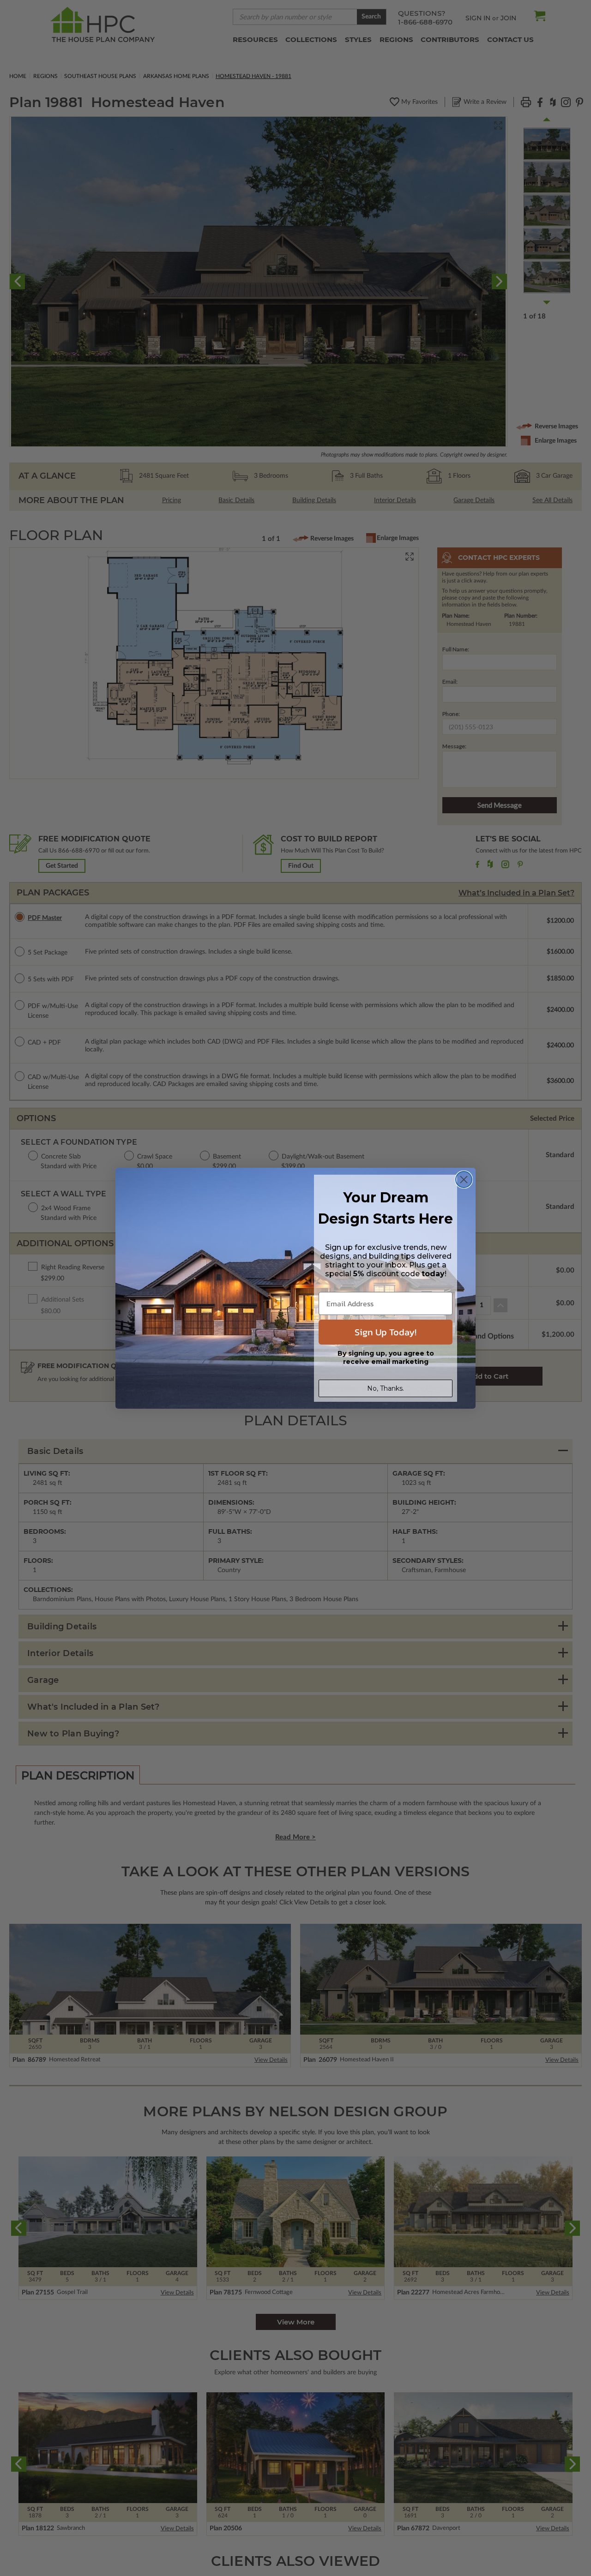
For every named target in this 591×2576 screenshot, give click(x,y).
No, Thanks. (386, 1388)
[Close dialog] (464, 1180)
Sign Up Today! (386, 1332)
